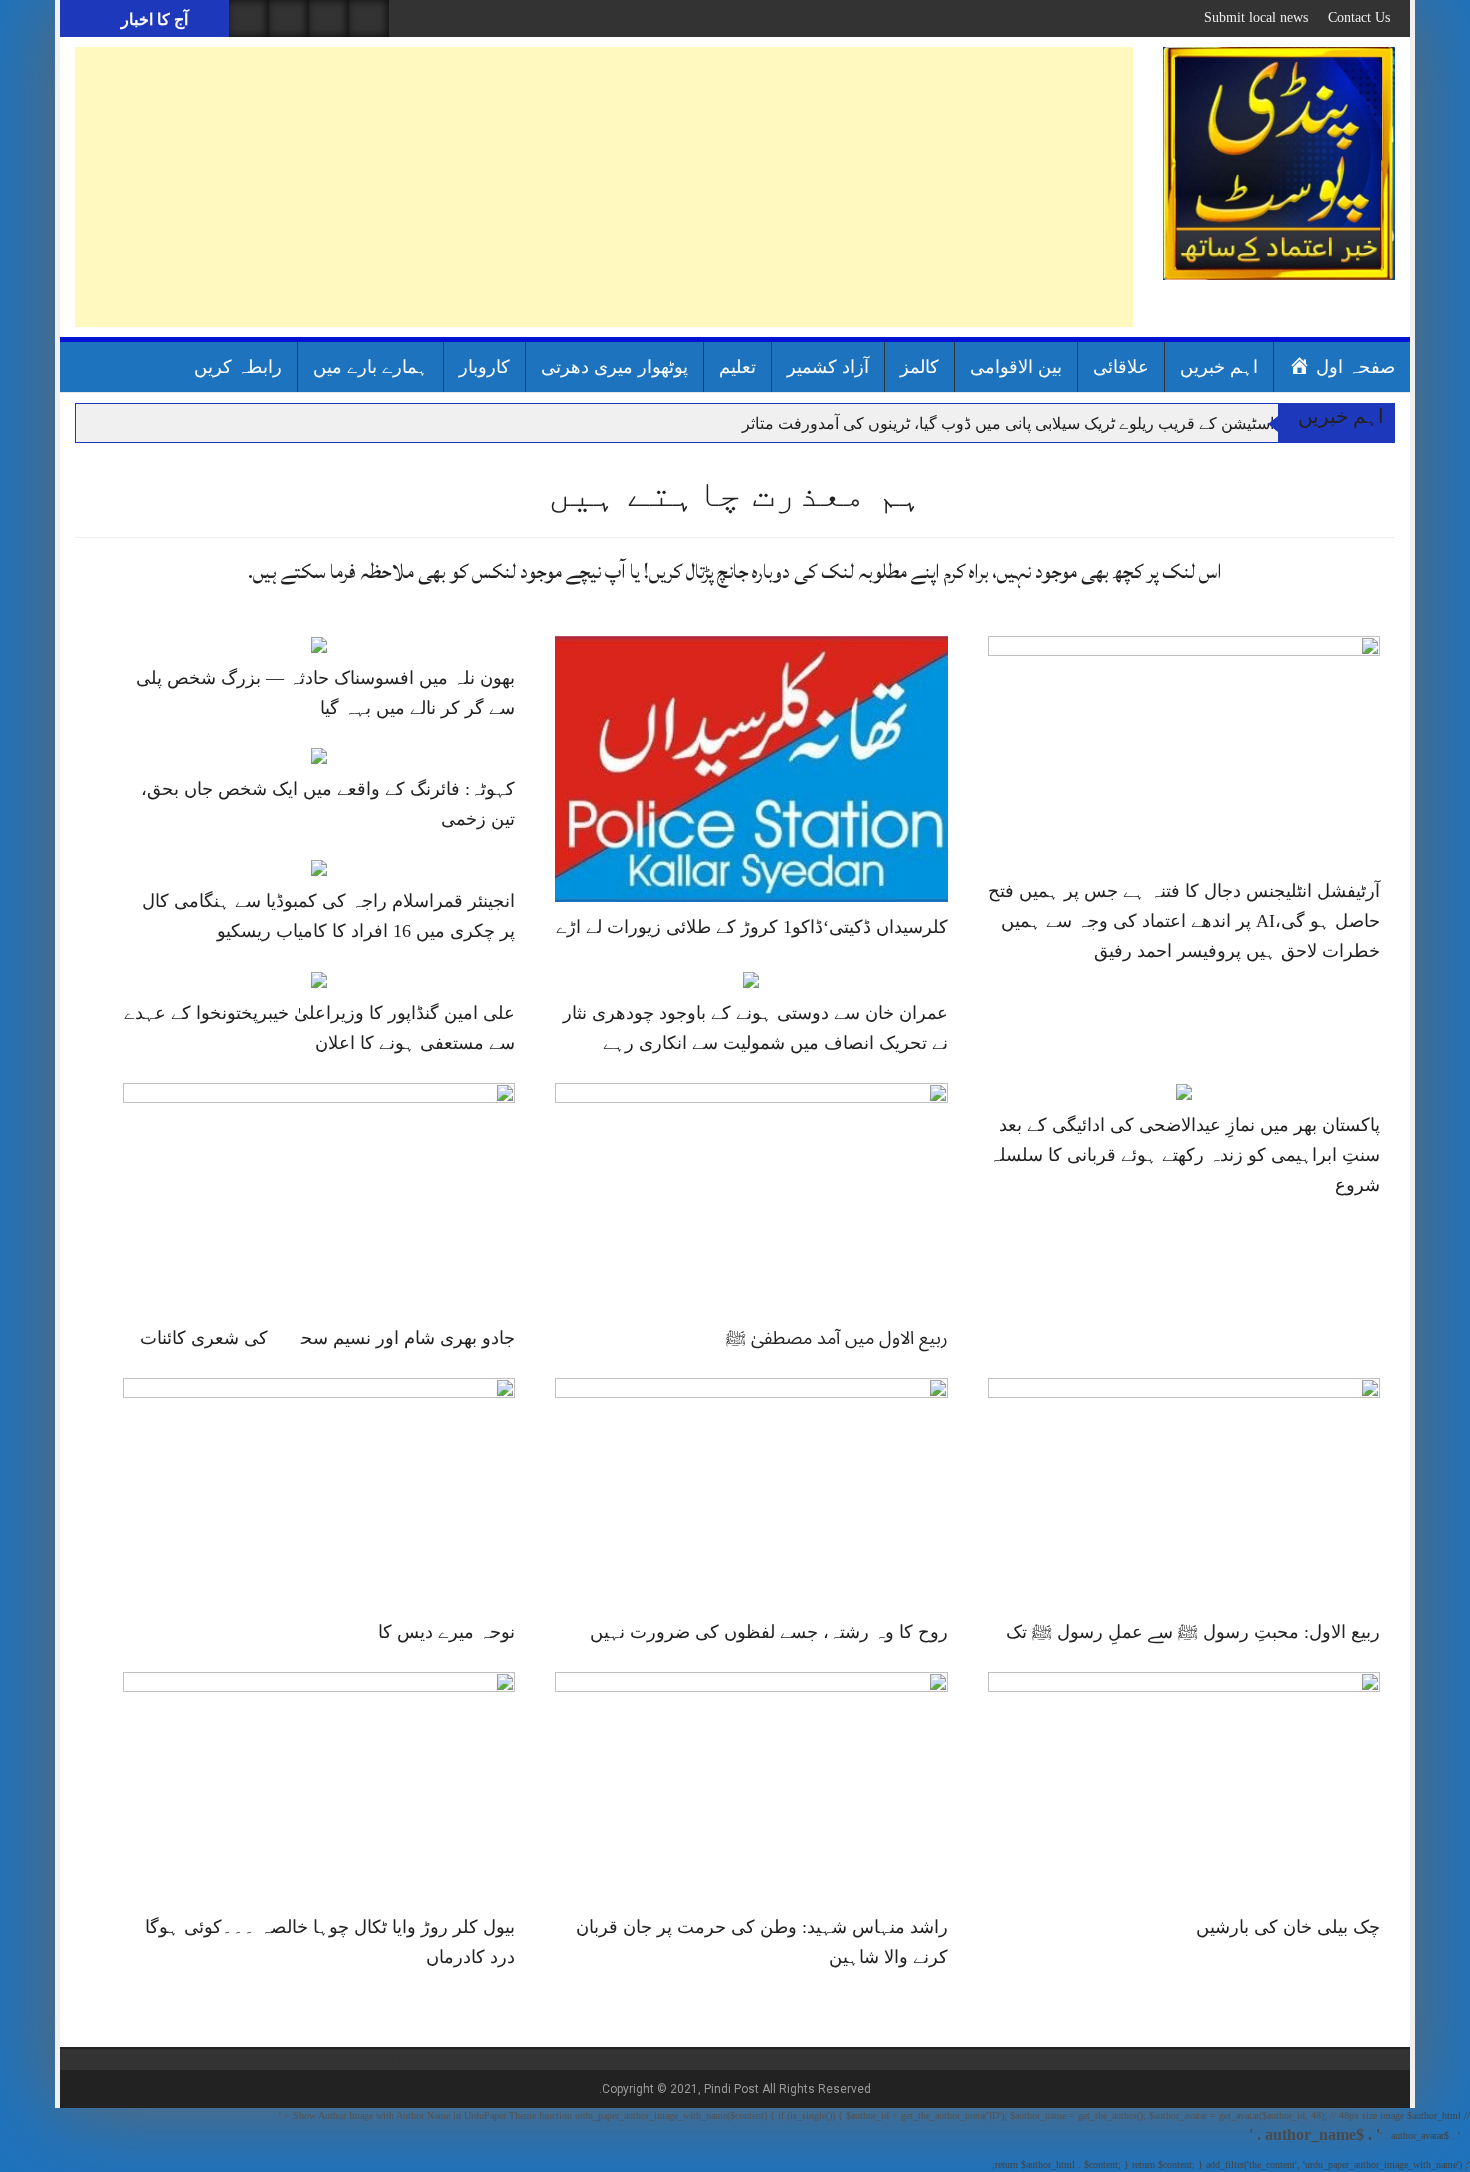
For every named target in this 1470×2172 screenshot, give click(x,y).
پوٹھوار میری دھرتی (614, 367)
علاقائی (1121, 367)
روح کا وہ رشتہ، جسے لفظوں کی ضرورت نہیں (769, 1632)
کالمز (919, 367)
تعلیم (737, 367)
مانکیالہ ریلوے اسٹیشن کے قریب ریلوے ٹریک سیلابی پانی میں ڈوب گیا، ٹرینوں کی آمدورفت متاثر (1055, 423)
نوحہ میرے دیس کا (446, 1632)
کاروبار (484, 367)
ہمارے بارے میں (370, 367)
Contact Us (1359, 17)
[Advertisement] (604, 187)
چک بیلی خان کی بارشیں (1288, 1927)
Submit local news (1256, 17)
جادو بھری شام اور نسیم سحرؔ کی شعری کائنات (327, 1338)
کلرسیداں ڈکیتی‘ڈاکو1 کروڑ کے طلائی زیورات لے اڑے (752, 927)
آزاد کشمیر (828, 367)
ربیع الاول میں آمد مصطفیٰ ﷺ (837, 1338)
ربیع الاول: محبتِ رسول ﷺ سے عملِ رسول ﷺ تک (1193, 1632)
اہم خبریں (1219, 367)
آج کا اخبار (152, 19)
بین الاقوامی (1016, 367)
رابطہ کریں (238, 367)
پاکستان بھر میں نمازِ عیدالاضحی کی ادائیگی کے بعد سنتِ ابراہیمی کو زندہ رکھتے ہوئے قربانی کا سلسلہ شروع (1184, 1155)
